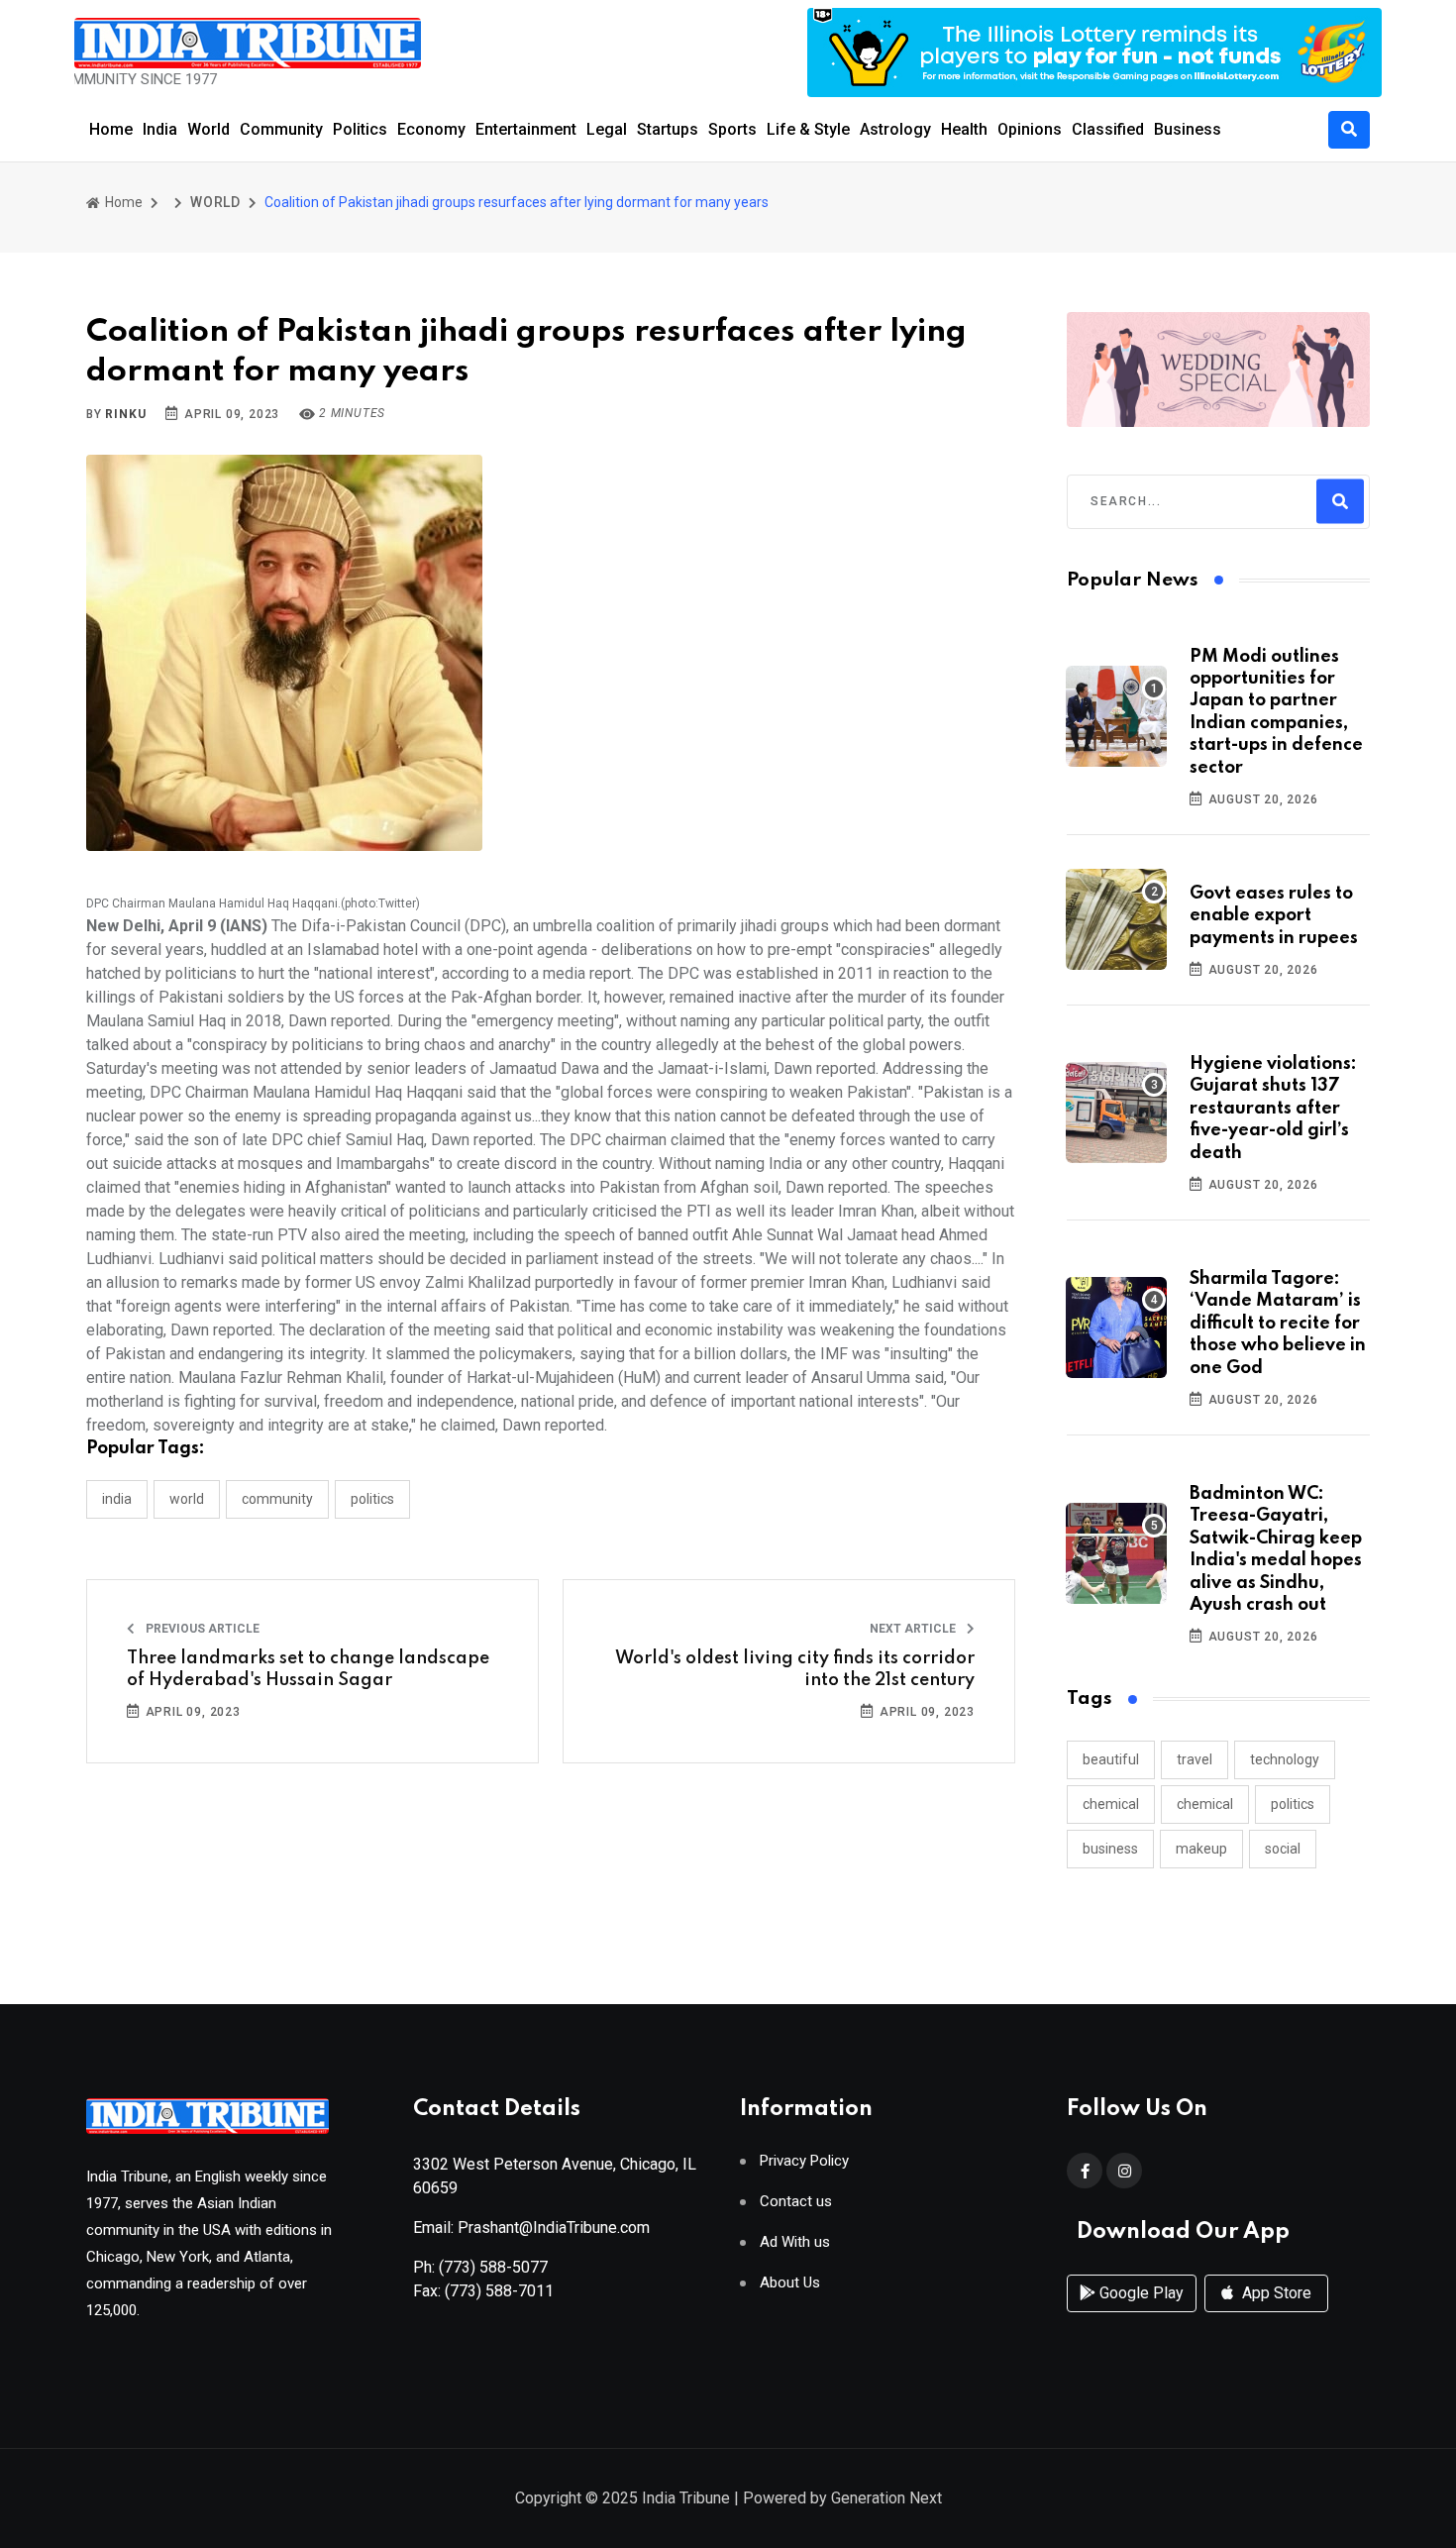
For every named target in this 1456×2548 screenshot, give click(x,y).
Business (1188, 129)
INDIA (117, 1499)
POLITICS (372, 1499)
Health (964, 129)
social (1283, 1849)
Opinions (1030, 129)
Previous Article (201, 1629)
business (1110, 1849)
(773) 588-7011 (499, 2291)
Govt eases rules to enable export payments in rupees (1274, 916)
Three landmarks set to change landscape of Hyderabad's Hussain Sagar (308, 1669)
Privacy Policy (804, 2161)
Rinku (125, 414)
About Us (790, 2283)
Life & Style (808, 129)
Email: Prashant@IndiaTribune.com (531, 2228)
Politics (360, 129)
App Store (1275, 2293)
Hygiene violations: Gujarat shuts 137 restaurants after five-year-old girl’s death (1273, 1109)
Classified (1108, 129)
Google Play (1140, 2293)
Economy (431, 129)
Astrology (895, 129)
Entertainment (526, 129)
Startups (668, 129)
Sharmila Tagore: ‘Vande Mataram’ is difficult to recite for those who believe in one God (1278, 1324)
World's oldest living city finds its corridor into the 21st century (795, 1669)
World (208, 129)
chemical (1111, 1804)
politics (1293, 1804)
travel (1195, 1759)
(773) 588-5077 (493, 2267)
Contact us (796, 2202)
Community (281, 129)
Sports (732, 129)
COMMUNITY (277, 1499)
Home (111, 129)
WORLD (215, 202)
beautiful (1111, 1759)
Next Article (914, 1629)
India (160, 129)
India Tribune (686, 2498)
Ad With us (795, 2242)
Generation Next (886, 2498)
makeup (1201, 1849)
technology (1285, 1759)
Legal (607, 129)
